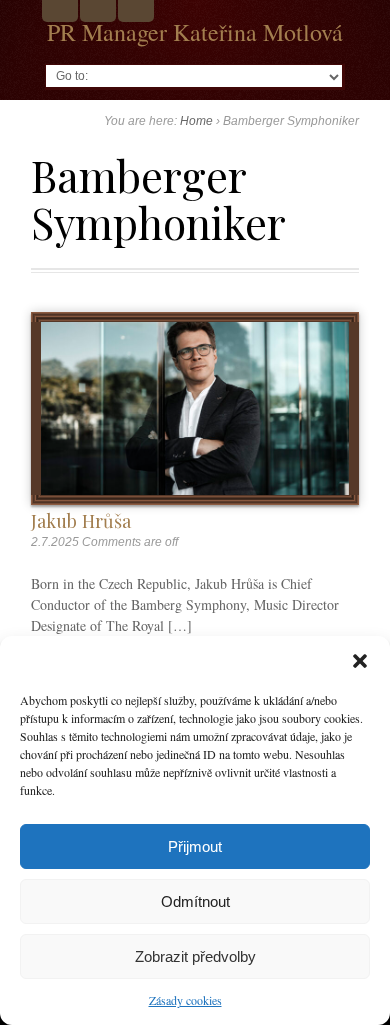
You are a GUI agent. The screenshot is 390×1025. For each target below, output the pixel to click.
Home (196, 121)
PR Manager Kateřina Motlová (195, 32)
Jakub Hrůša (81, 520)
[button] (360, 661)
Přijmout (195, 846)
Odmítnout (195, 901)
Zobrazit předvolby (195, 956)
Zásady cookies (185, 1000)
